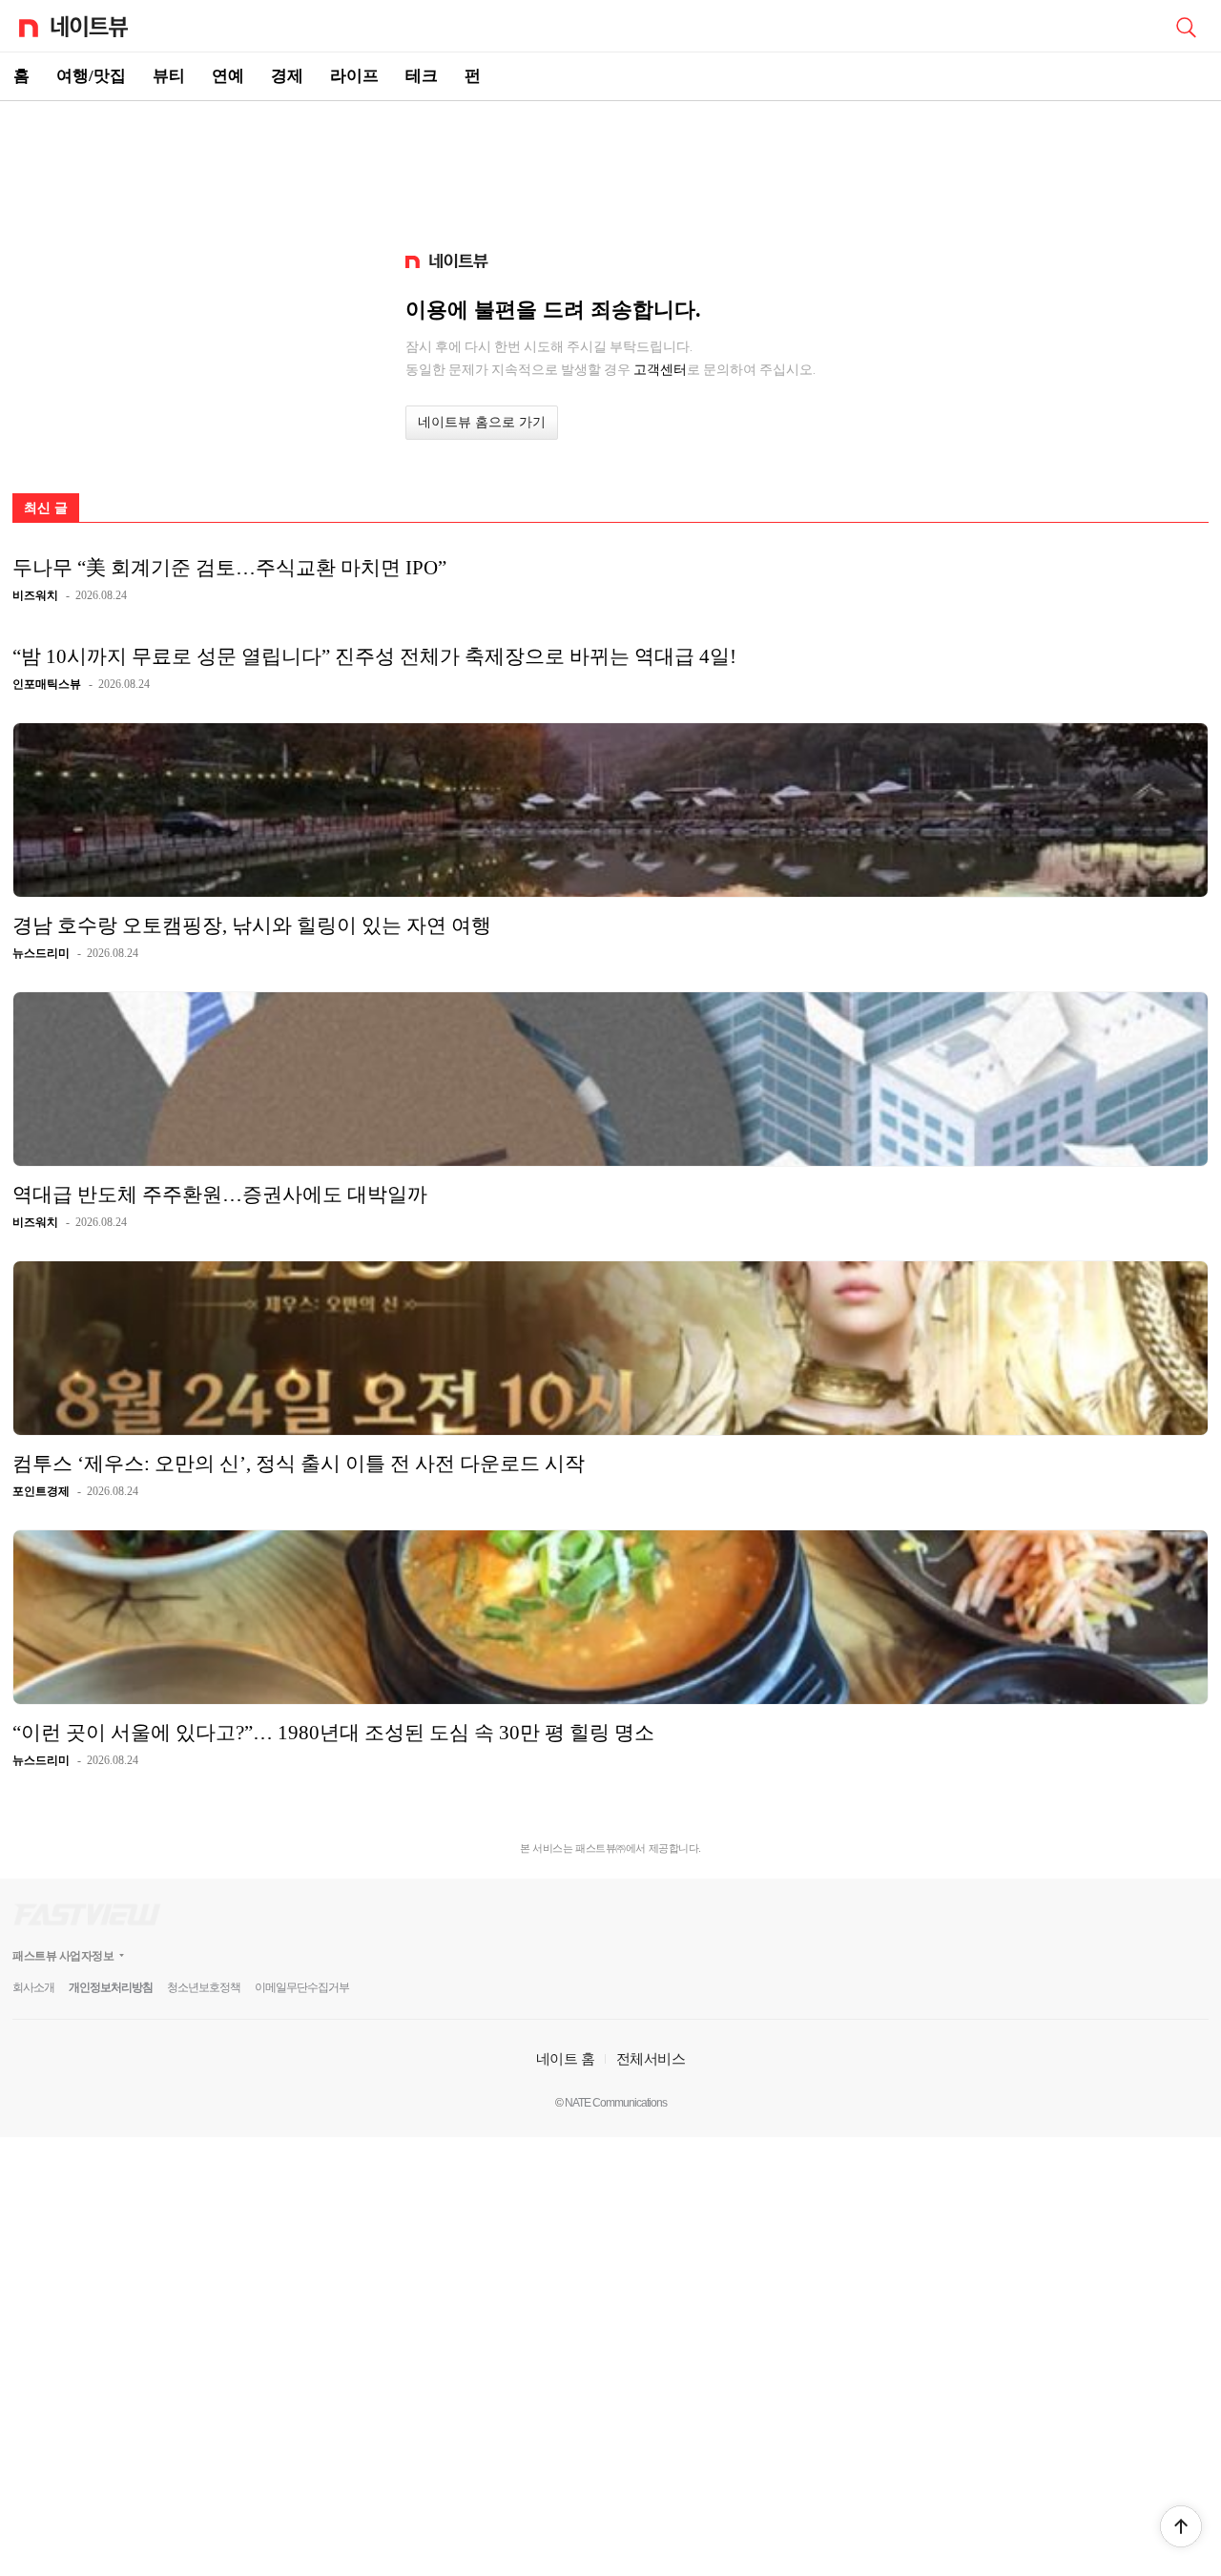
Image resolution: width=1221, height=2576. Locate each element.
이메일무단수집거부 (302, 1987)
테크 (422, 76)
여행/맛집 (91, 76)
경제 (287, 76)
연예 (228, 76)
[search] (1186, 26)
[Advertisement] (610, 168)
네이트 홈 (566, 2058)
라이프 (354, 76)
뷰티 (169, 76)
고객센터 (660, 369)
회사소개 (33, 1987)
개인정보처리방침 (111, 1987)
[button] (1181, 2526)
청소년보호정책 (204, 1987)
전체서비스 (651, 2058)
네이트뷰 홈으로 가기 (482, 422)
